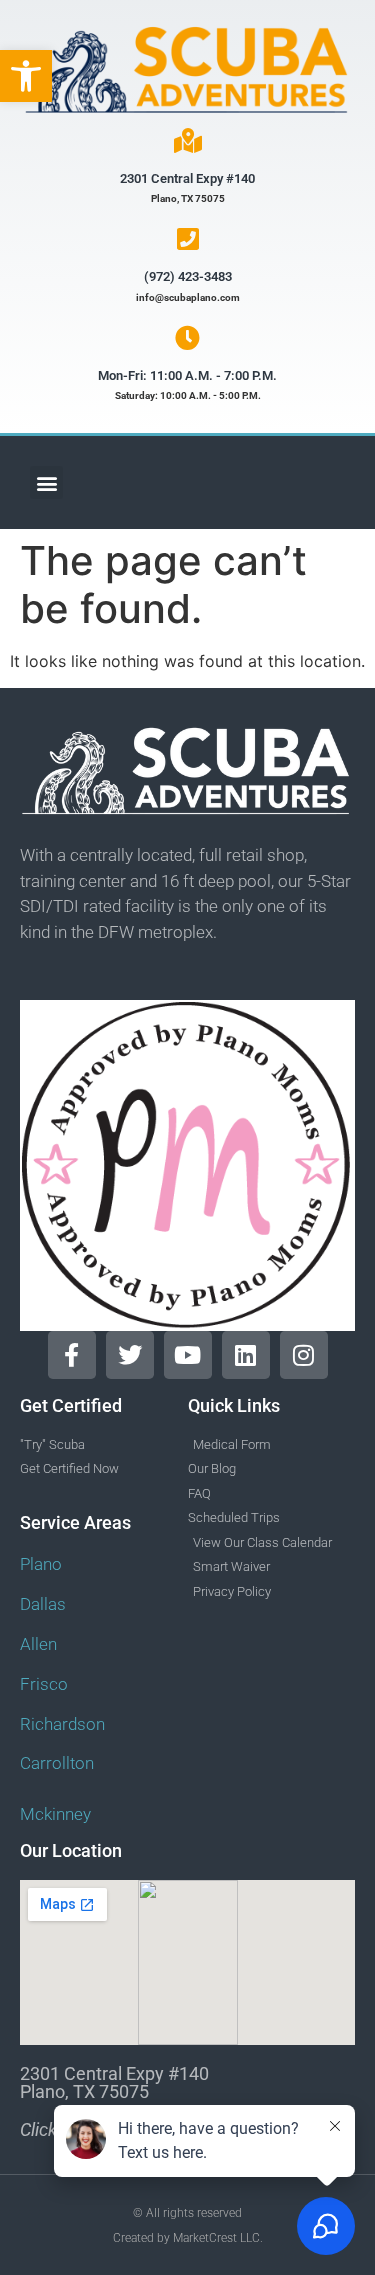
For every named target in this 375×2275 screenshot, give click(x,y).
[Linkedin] (246, 1355)
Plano (41, 1564)
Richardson (62, 1724)
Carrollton (57, 1763)
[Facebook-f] (72, 1355)
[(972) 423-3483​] (187, 238)
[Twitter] (130, 1355)
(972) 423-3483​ (188, 276)
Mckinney (55, 1814)
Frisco (44, 1684)
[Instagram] (304, 1355)
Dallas (43, 1604)
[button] (26, 76)
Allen (38, 1644)
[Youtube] (188, 1355)
